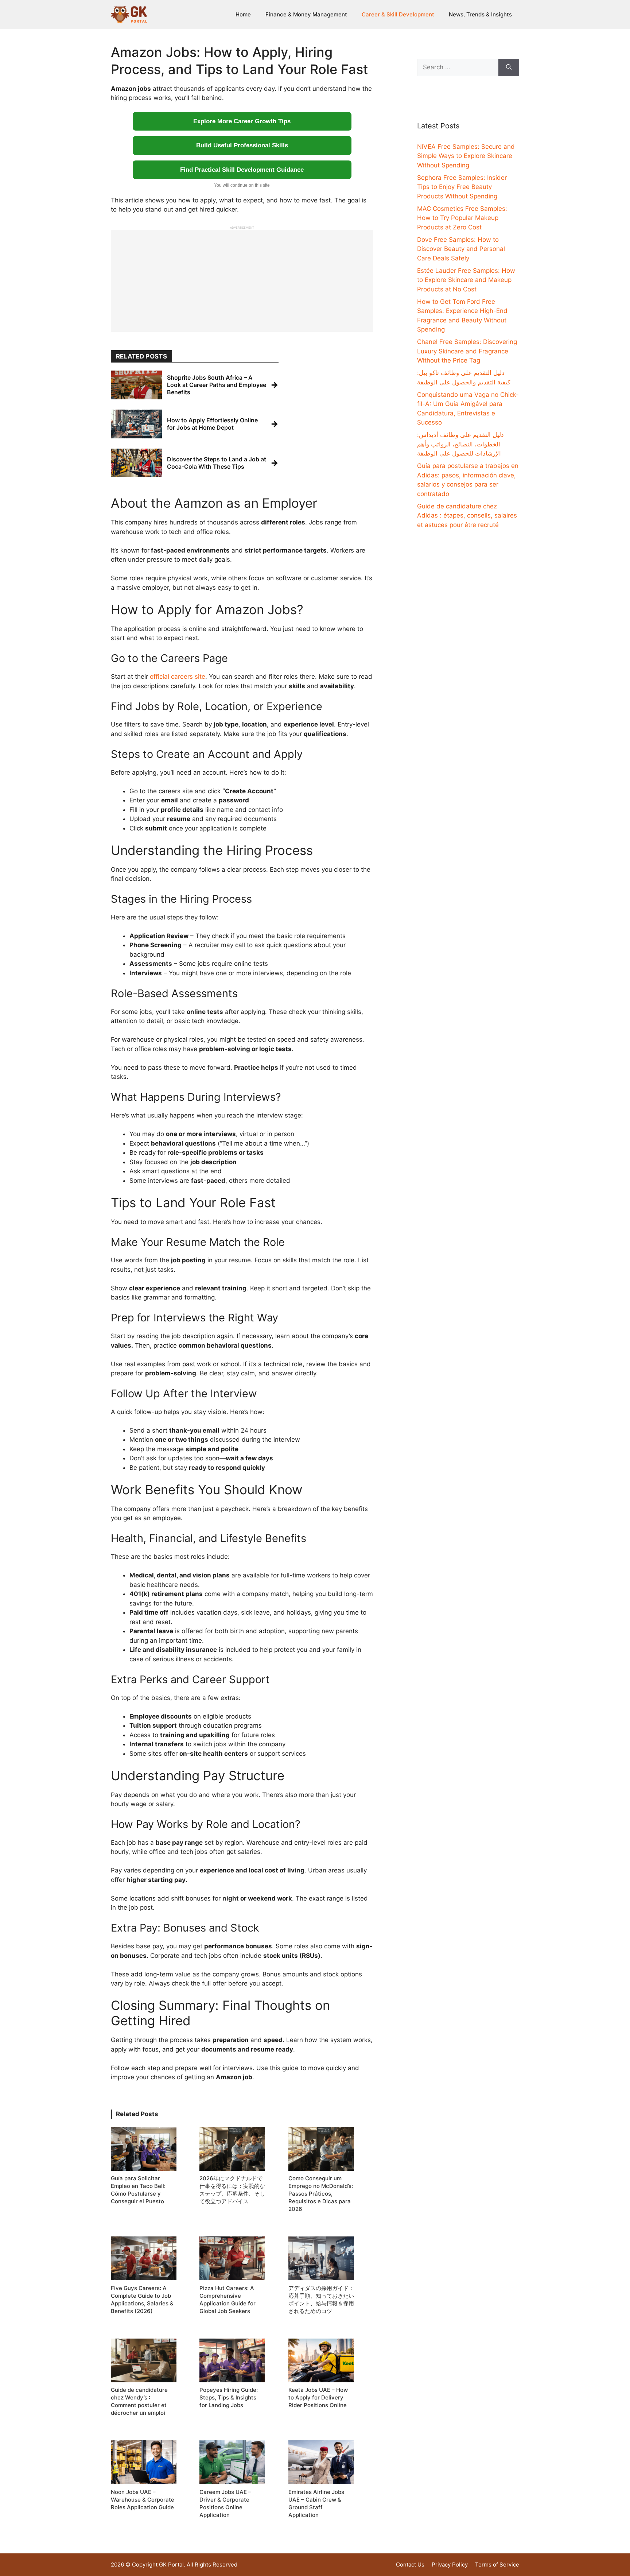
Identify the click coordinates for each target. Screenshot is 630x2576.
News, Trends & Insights (480, 14)
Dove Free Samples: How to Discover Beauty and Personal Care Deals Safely (461, 249)
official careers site (178, 677)
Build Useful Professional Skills (242, 145)
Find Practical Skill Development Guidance (242, 170)
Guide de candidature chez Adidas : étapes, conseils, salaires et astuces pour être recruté (467, 516)
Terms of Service (497, 2565)
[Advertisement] (242, 281)
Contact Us (410, 2565)
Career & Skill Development (398, 14)
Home (243, 14)
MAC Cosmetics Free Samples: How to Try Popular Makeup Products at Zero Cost (462, 218)
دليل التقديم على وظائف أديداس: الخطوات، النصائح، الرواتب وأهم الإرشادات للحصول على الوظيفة (460, 444)
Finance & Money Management (306, 14)
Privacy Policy (450, 2565)
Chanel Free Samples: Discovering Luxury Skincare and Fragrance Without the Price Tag (467, 351)
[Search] (509, 67)
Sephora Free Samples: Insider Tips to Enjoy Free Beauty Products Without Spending (462, 187)
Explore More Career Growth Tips (242, 121)
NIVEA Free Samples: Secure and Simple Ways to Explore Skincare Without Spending (466, 156)
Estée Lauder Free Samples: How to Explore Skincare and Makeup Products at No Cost (466, 280)
